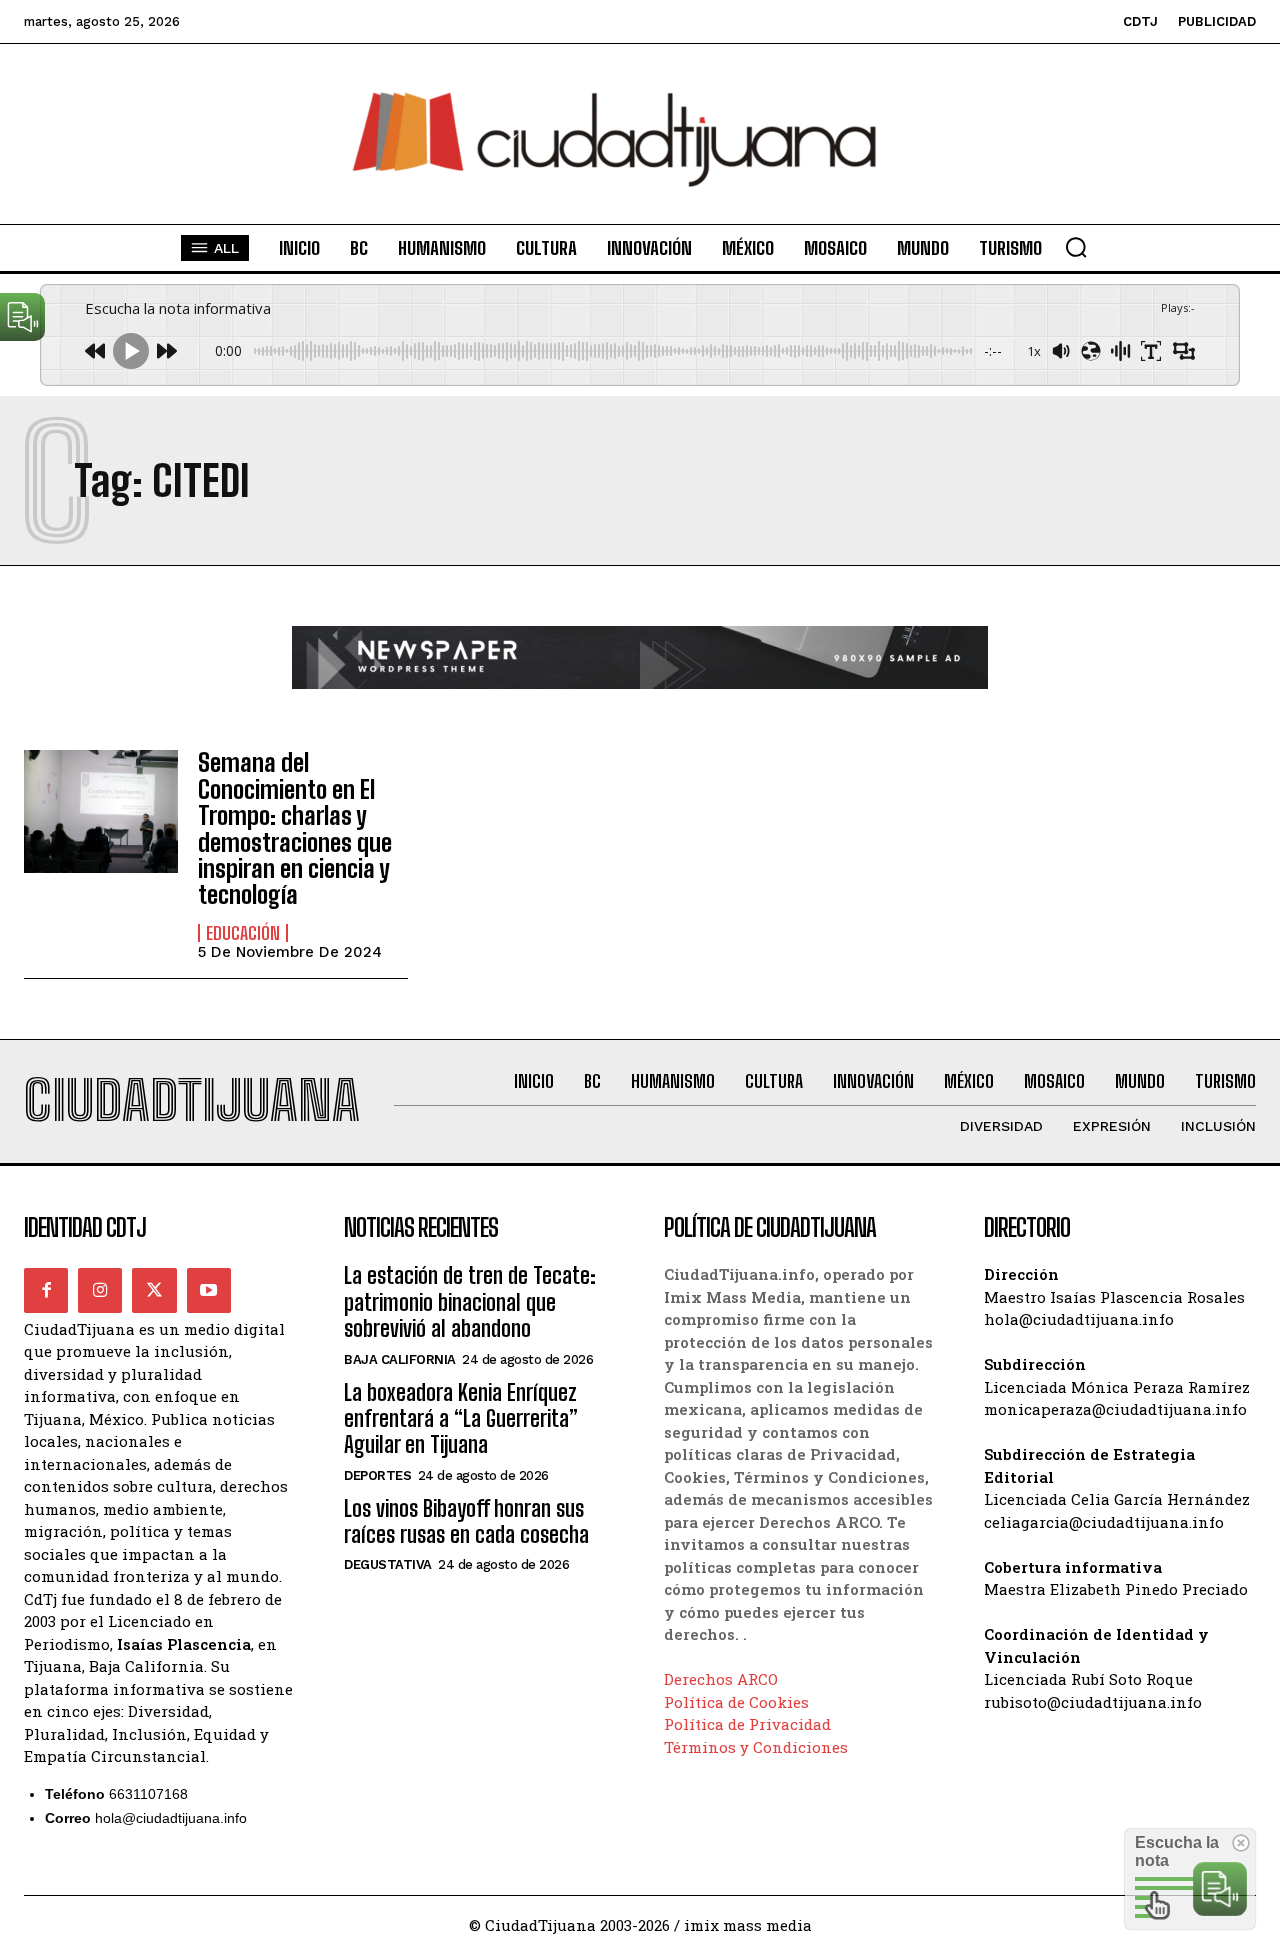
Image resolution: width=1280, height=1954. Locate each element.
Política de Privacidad (747, 1724)
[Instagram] (100, 1290)
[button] (1076, 247)
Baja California (400, 1359)
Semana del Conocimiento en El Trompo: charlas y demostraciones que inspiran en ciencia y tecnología (295, 828)
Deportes (377, 1475)
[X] (154, 1290)
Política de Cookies (736, 1702)
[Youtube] (209, 1290)
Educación (243, 933)
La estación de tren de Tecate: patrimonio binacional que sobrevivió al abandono (470, 1302)
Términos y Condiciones (756, 1747)
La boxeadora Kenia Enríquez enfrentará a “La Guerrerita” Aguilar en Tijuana (461, 1419)
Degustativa (388, 1564)
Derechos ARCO (721, 1679)
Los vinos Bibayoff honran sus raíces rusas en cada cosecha (466, 1521)
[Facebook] (46, 1290)
